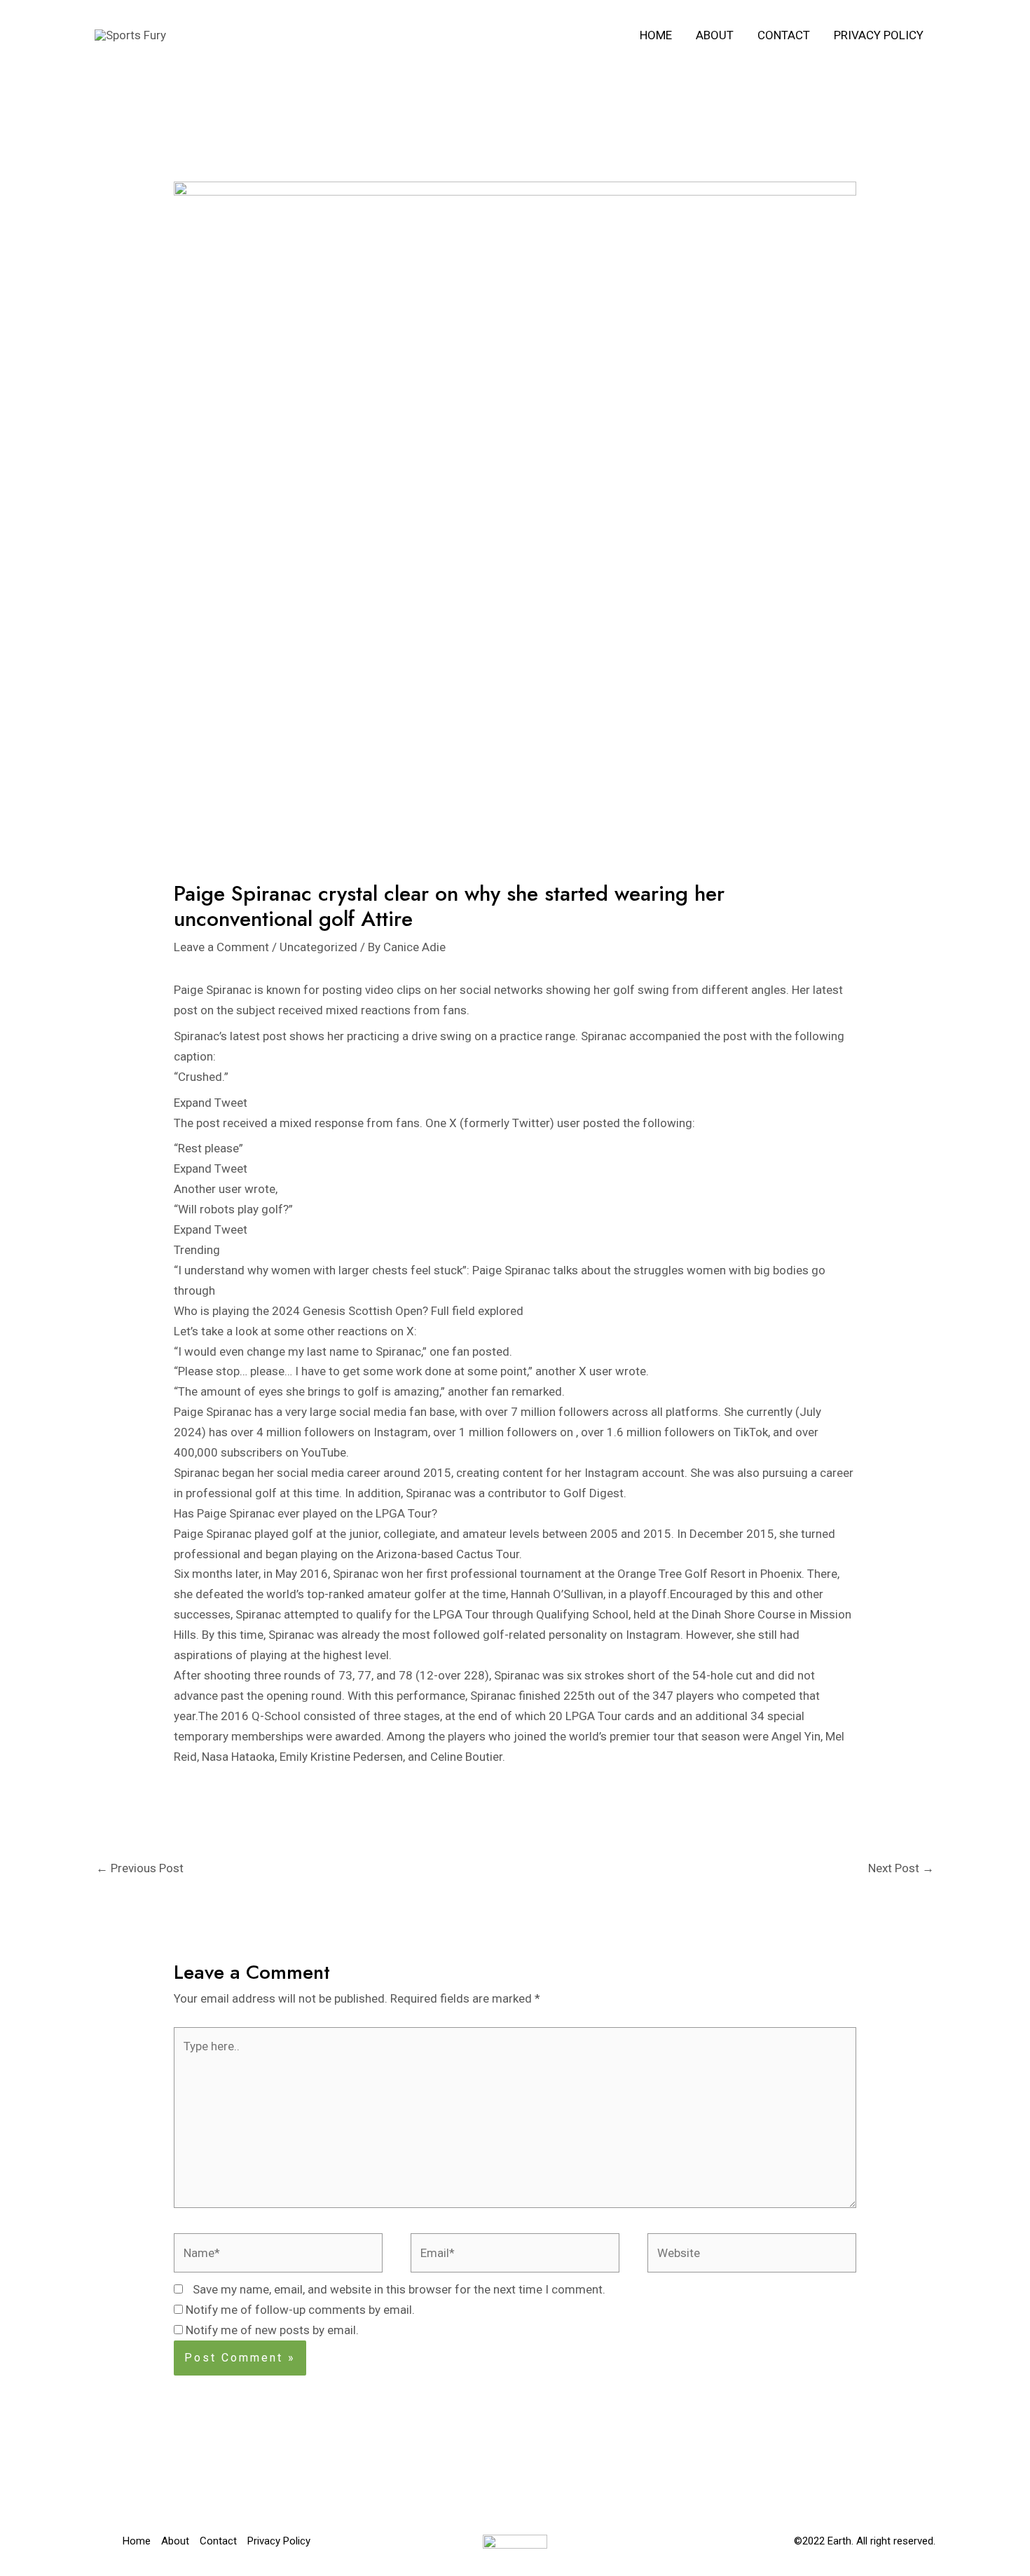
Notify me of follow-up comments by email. (300, 2310)
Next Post (901, 1868)
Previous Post (140, 1868)
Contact (784, 35)
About (715, 35)
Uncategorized (318, 947)
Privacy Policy (879, 35)
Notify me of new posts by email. (272, 2330)
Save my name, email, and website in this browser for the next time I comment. (399, 2289)
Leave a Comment (221, 947)
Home (656, 35)
